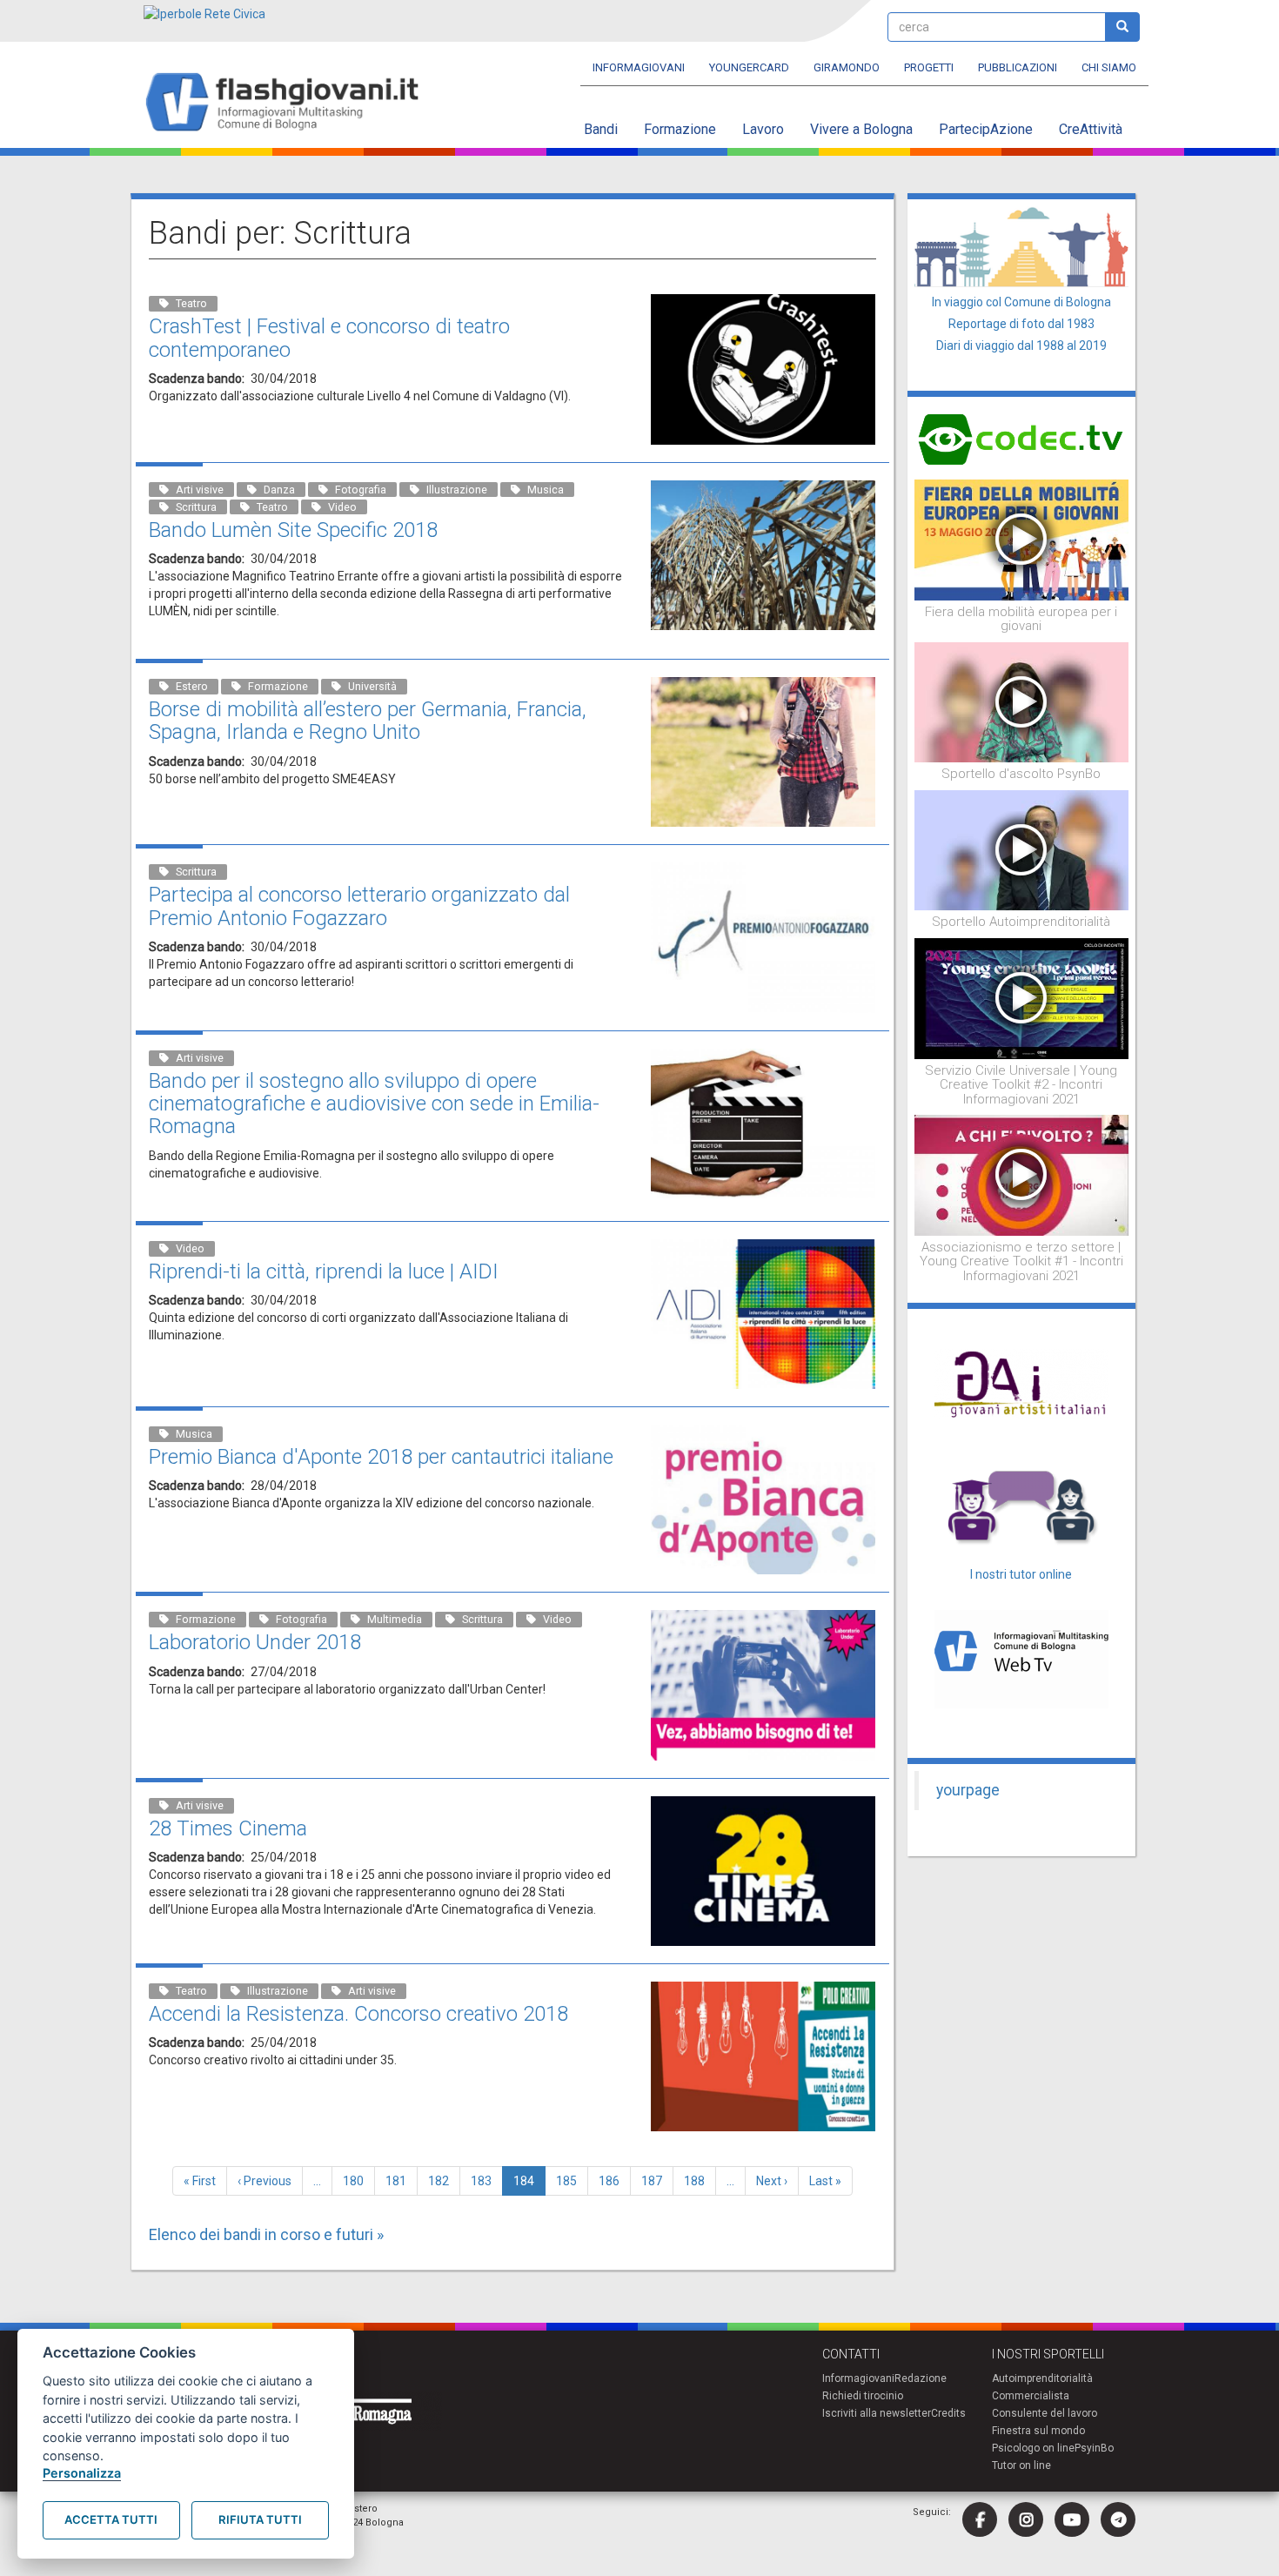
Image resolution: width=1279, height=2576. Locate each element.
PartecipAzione (986, 129)
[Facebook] (980, 2519)
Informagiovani (639, 67)
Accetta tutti (111, 2519)
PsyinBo (1094, 2448)
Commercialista (1031, 2396)
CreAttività (1091, 129)
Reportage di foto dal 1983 (1021, 324)
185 (570, 2181)
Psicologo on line (1033, 2448)
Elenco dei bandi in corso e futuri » (266, 2234)
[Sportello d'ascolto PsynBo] (1022, 701)
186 (613, 2181)
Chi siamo (1109, 67)
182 (442, 2181)
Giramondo (847, 67)
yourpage (968, 1790)
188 (698, 2181)
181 (400, 2181)
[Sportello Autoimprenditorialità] (1022, 849)
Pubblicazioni (1018, 67)
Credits (948, 2413)
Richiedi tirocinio (863, 2396)
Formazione (680, 129)
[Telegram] (1118, 2519)
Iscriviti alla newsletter (877, 2413)
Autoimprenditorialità (1042, 2378)
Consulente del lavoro (1045, 2413)
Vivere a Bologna (861, 129)
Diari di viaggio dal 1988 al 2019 (1021, 345)
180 (357, 2181)
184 (529, 2185)
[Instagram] (1026, 2519)
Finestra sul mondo (1038, 2431)
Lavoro (763, 129)
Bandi (601, 129)
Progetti (929, 67)
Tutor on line (1021, 2465)
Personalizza (82, 2473)
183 (485, 2181)
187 (656, 2181)
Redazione (921, 2378)
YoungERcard (749, 67)
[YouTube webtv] (1072, 2519)
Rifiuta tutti (260, 2519)
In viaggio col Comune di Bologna (1021, 302)
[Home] (289, 103)
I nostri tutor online (1021, 1574)
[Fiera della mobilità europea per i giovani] (1022, 539)
